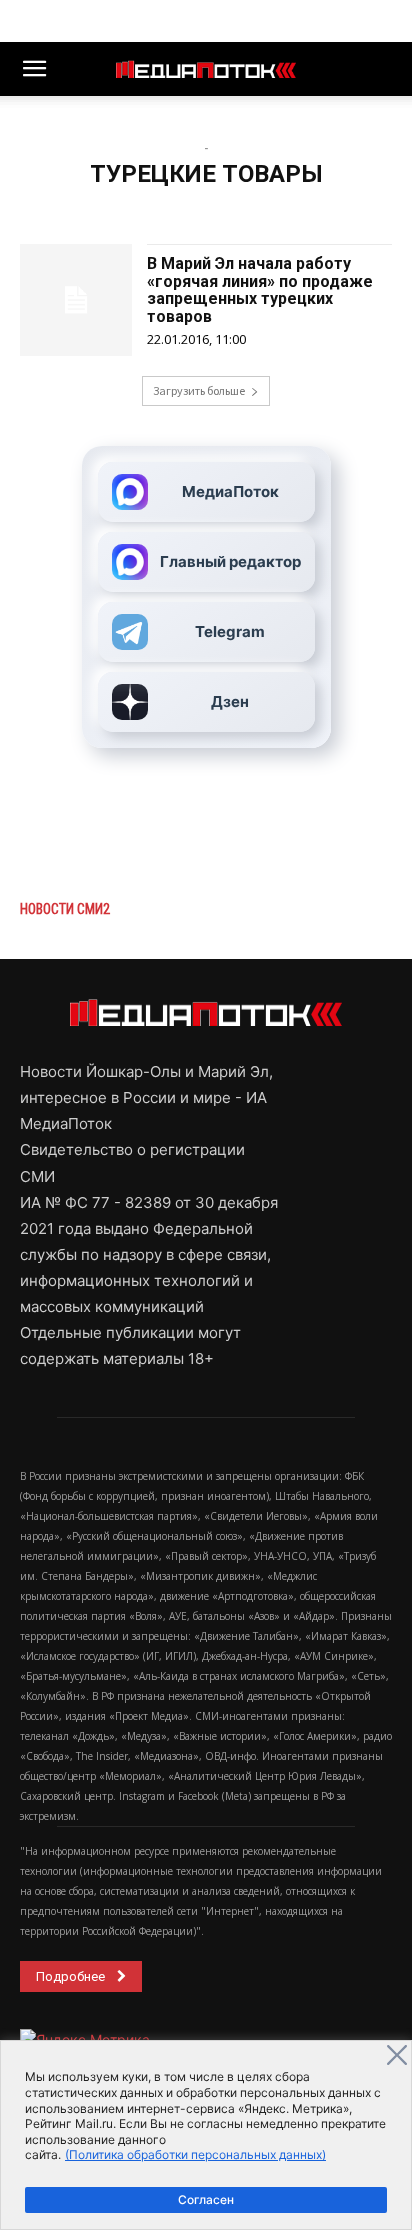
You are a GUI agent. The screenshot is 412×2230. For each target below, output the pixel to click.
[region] (206, 2135)
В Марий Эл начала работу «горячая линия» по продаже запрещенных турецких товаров (260, 290)
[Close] (397, 2055)
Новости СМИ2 (65, 909)
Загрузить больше (199, 390)
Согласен (206, 2199)
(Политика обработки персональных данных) (195, 2154)
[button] (34, 69)
